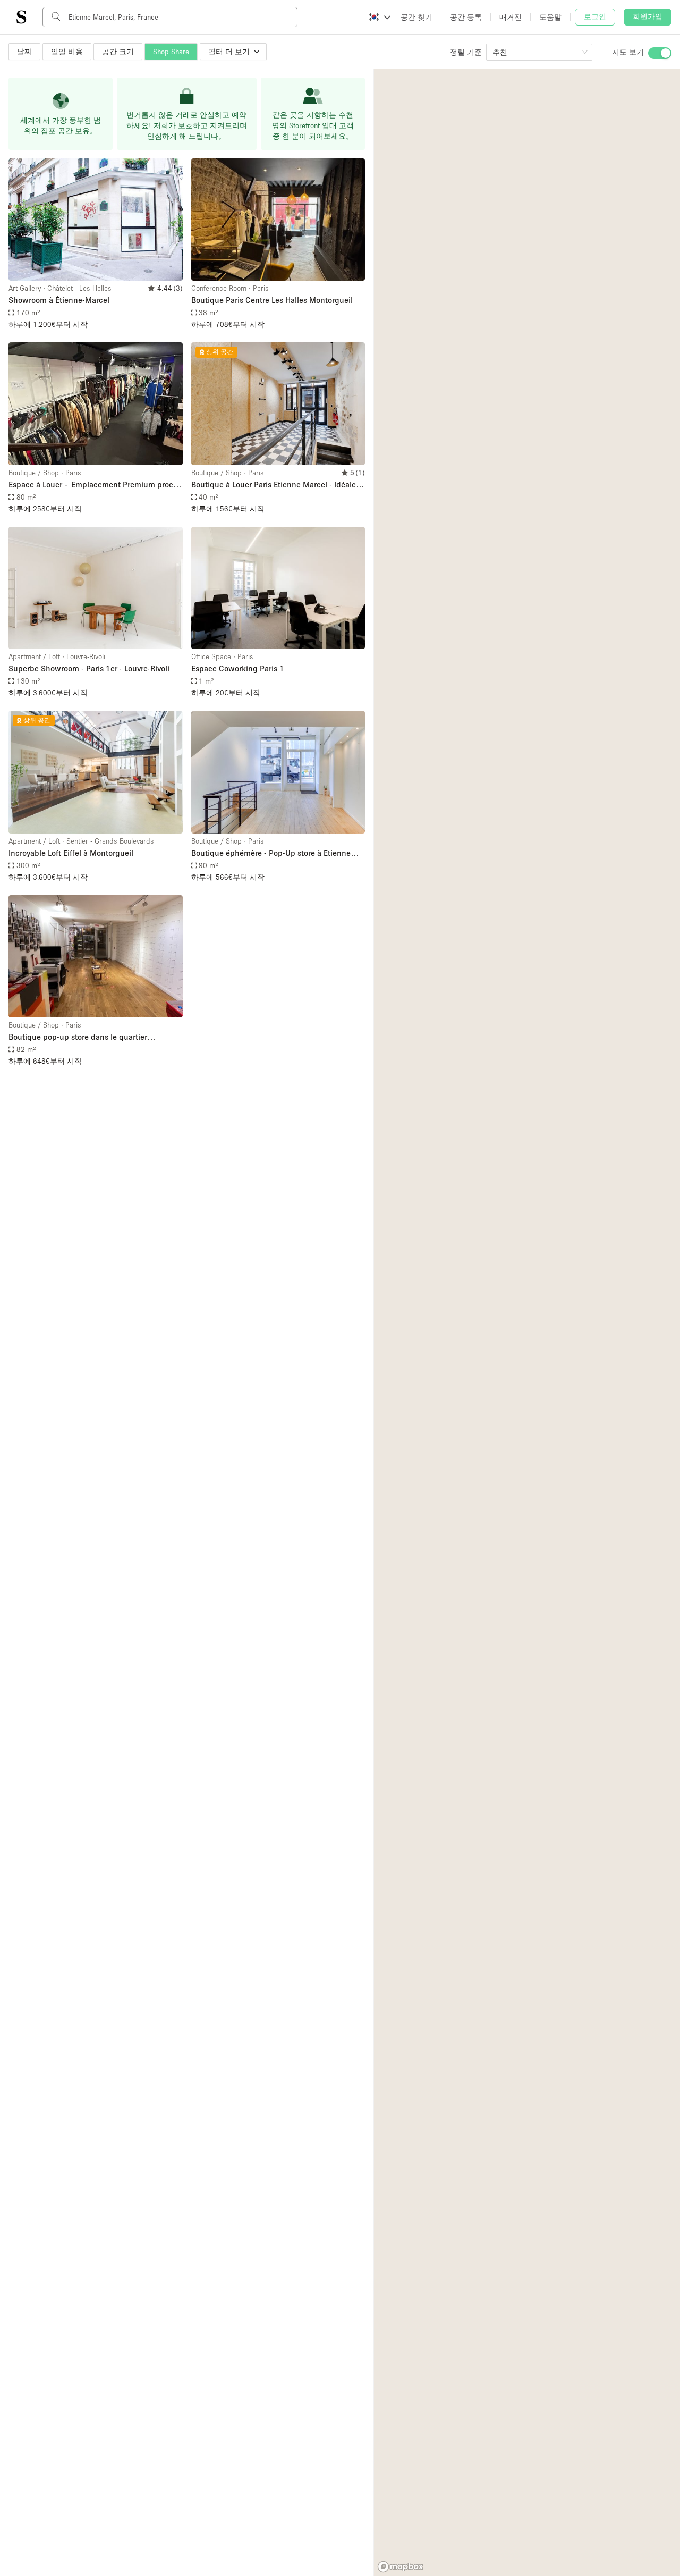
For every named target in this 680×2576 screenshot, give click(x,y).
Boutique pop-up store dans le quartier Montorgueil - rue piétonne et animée (78, 1037)
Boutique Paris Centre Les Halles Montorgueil (272, 300)
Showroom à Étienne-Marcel (59, 300)
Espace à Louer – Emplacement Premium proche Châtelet (95, 485)
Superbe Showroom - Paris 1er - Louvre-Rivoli (89, 668)
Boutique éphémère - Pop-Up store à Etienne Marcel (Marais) (271, 853)
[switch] (660, 53)
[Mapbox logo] (401, 2567)
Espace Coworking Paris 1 (238, 668)
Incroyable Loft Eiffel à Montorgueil (71, 853)
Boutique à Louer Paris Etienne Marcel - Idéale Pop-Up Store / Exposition (274, 485)
